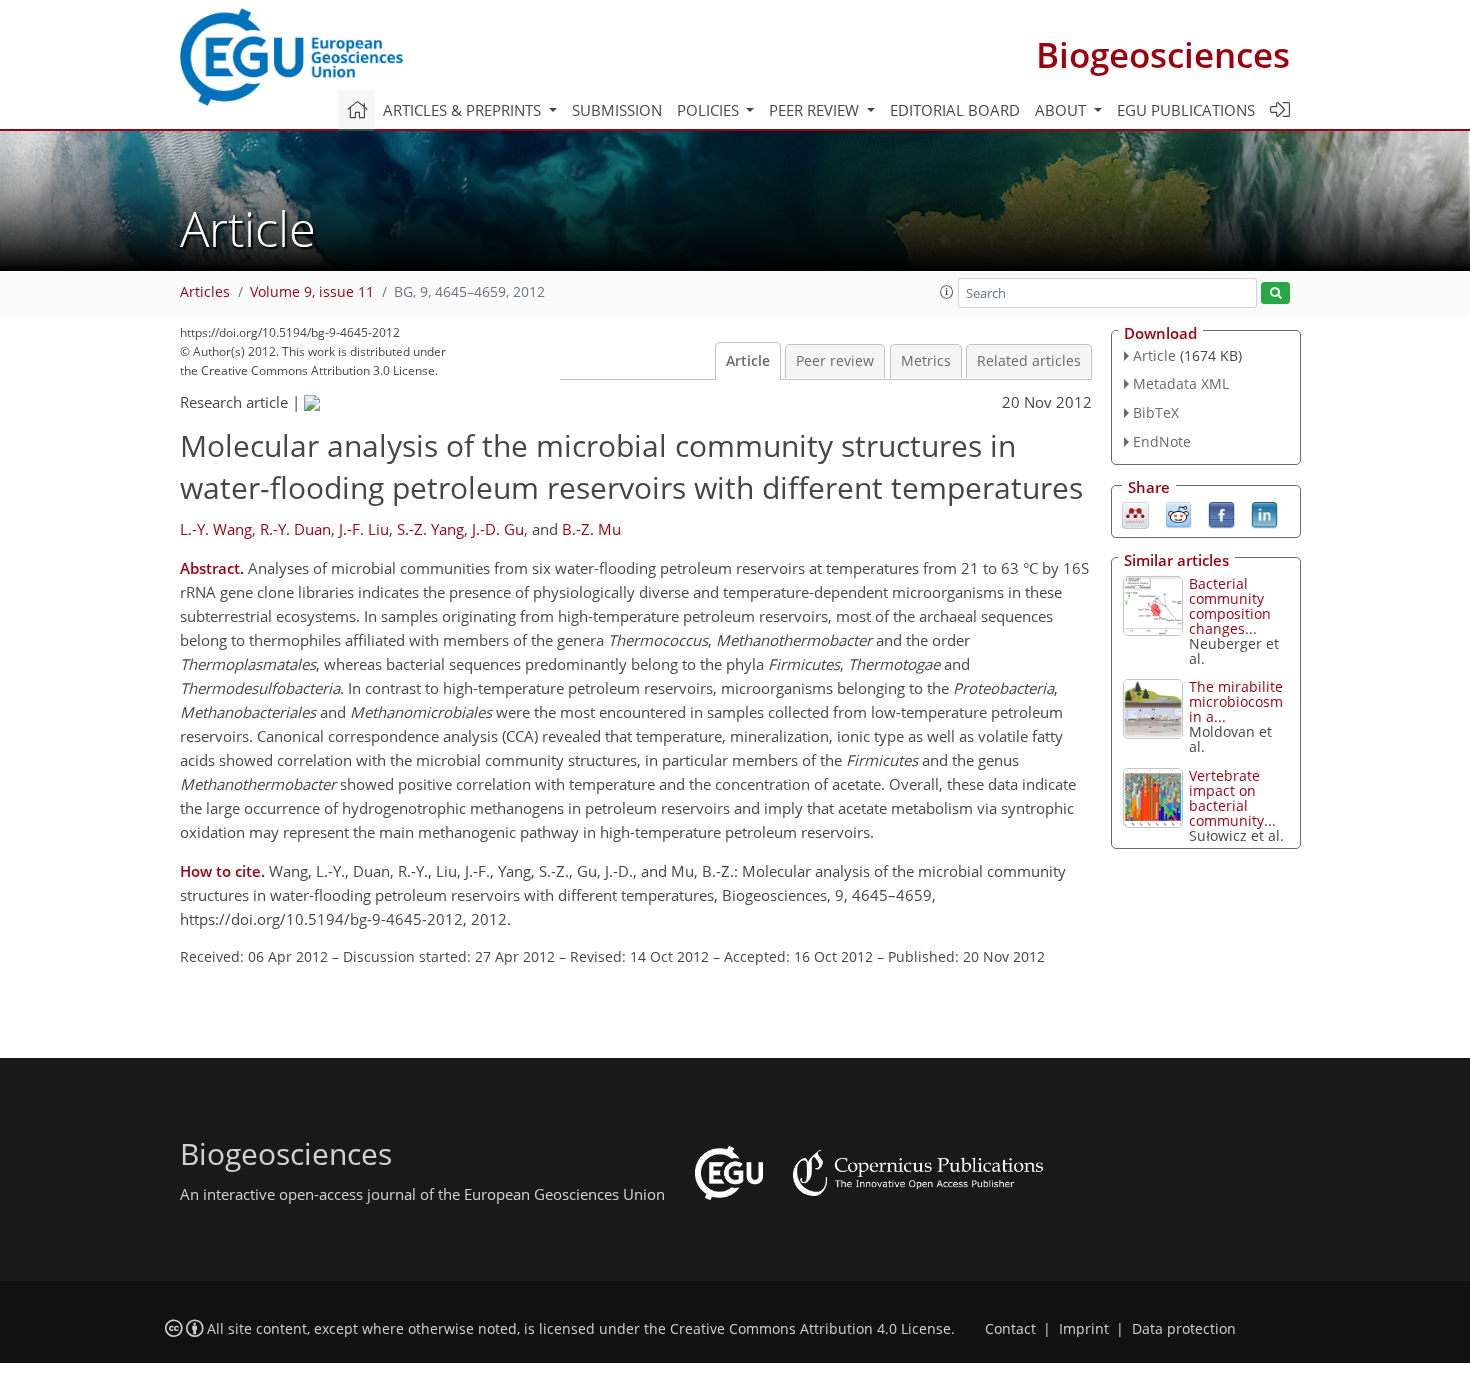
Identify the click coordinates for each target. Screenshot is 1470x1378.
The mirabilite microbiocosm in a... (1236, 701)
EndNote (1162, 441)
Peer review (835, 361)
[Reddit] (1178, 513)
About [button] (1062, 110)
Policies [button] (710, 110)
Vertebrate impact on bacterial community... (1232, 798)
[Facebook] (1221, 513)
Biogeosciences (1163, 54)
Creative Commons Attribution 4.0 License (810, 1329)
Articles (205, 292)
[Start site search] (1275, 293)
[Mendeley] (1135, 513)
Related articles (1029, 361)
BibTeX (1156, 412)
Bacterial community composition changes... (1230, 606)
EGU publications (1186, 110)
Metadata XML (1181, 383)
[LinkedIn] (1264, 513)
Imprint (1084, 1329)
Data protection (1184, 1329)
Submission (617, 110)
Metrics (926, 361)
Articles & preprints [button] (464, 110)
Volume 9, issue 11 (312, 292)
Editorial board (955, 110)
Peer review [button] (816, 110)
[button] (947, 292)
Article (748, 361)
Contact (1010, 1329)
